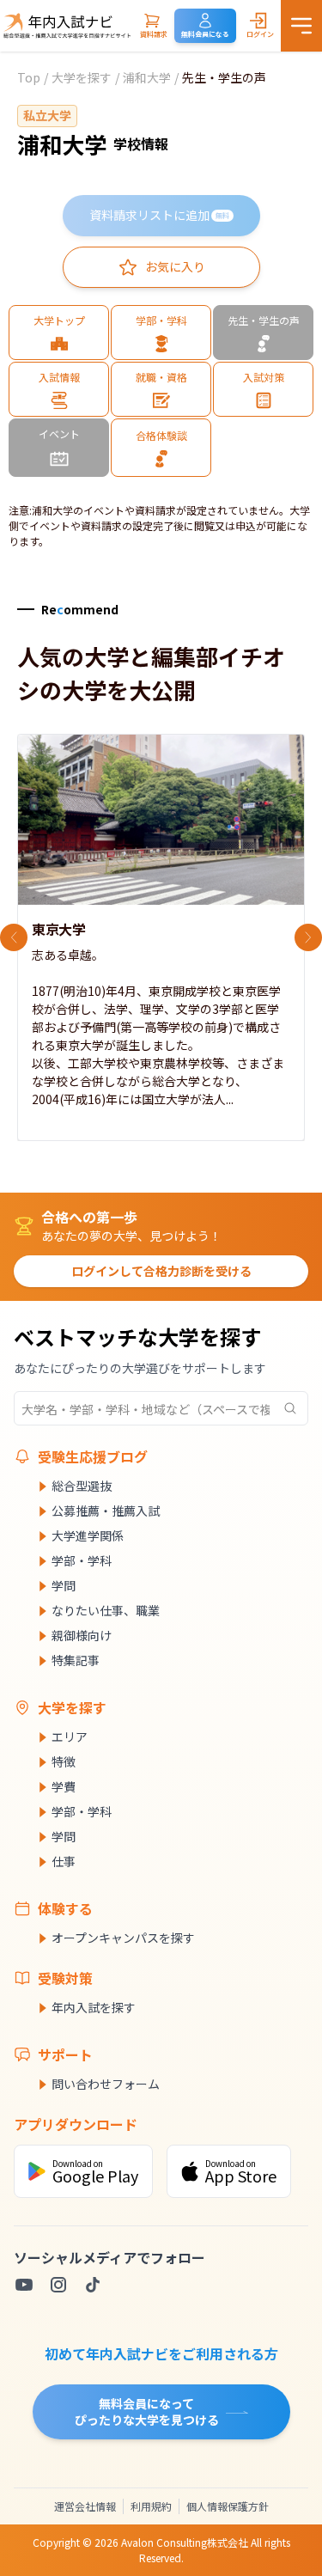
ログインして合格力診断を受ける (161, 1271)
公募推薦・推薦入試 (106, 1511)
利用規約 (151, 2506)
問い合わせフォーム (106, 2084)
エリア (70, 1737)
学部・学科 (82, 1560)
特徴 (64, 1761)
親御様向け (82, 1635)
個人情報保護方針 (228, 2506)
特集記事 (76, 1660)
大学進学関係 (88, 1535)
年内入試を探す (94, 2007)
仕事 (64, 1861)
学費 (64, 1786)
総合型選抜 (82, 1486)
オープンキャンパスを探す (123, 1938)
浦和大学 (147, 77)
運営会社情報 (85, 2506)
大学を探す (82, 77)
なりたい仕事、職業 (106, 1610)
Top (29, 77)
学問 (64, 1585)
